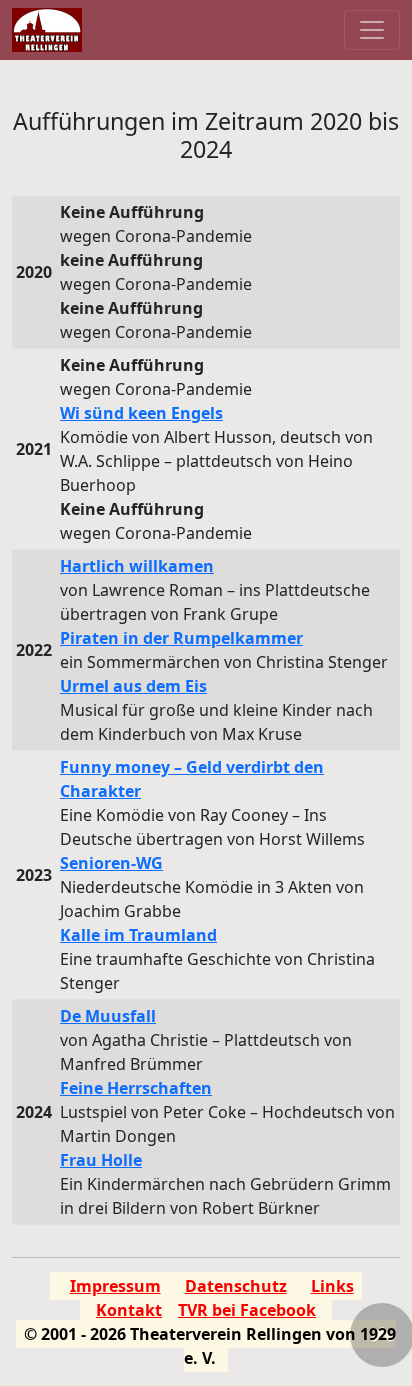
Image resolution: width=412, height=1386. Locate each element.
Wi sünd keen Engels (141, 413)
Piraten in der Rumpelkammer (181, 638)
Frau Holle (101, 1160)
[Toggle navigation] (372, 30)
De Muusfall (108, 1016)
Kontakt (129, 1310)
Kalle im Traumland (138, 935)
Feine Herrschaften (136, 1088)
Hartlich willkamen (137, 566)
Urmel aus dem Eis (133, 686)
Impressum (115, 1286)
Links (332, 1286)
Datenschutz (236, 1286)
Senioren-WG (111, 863)
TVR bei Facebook (247, 1310)
